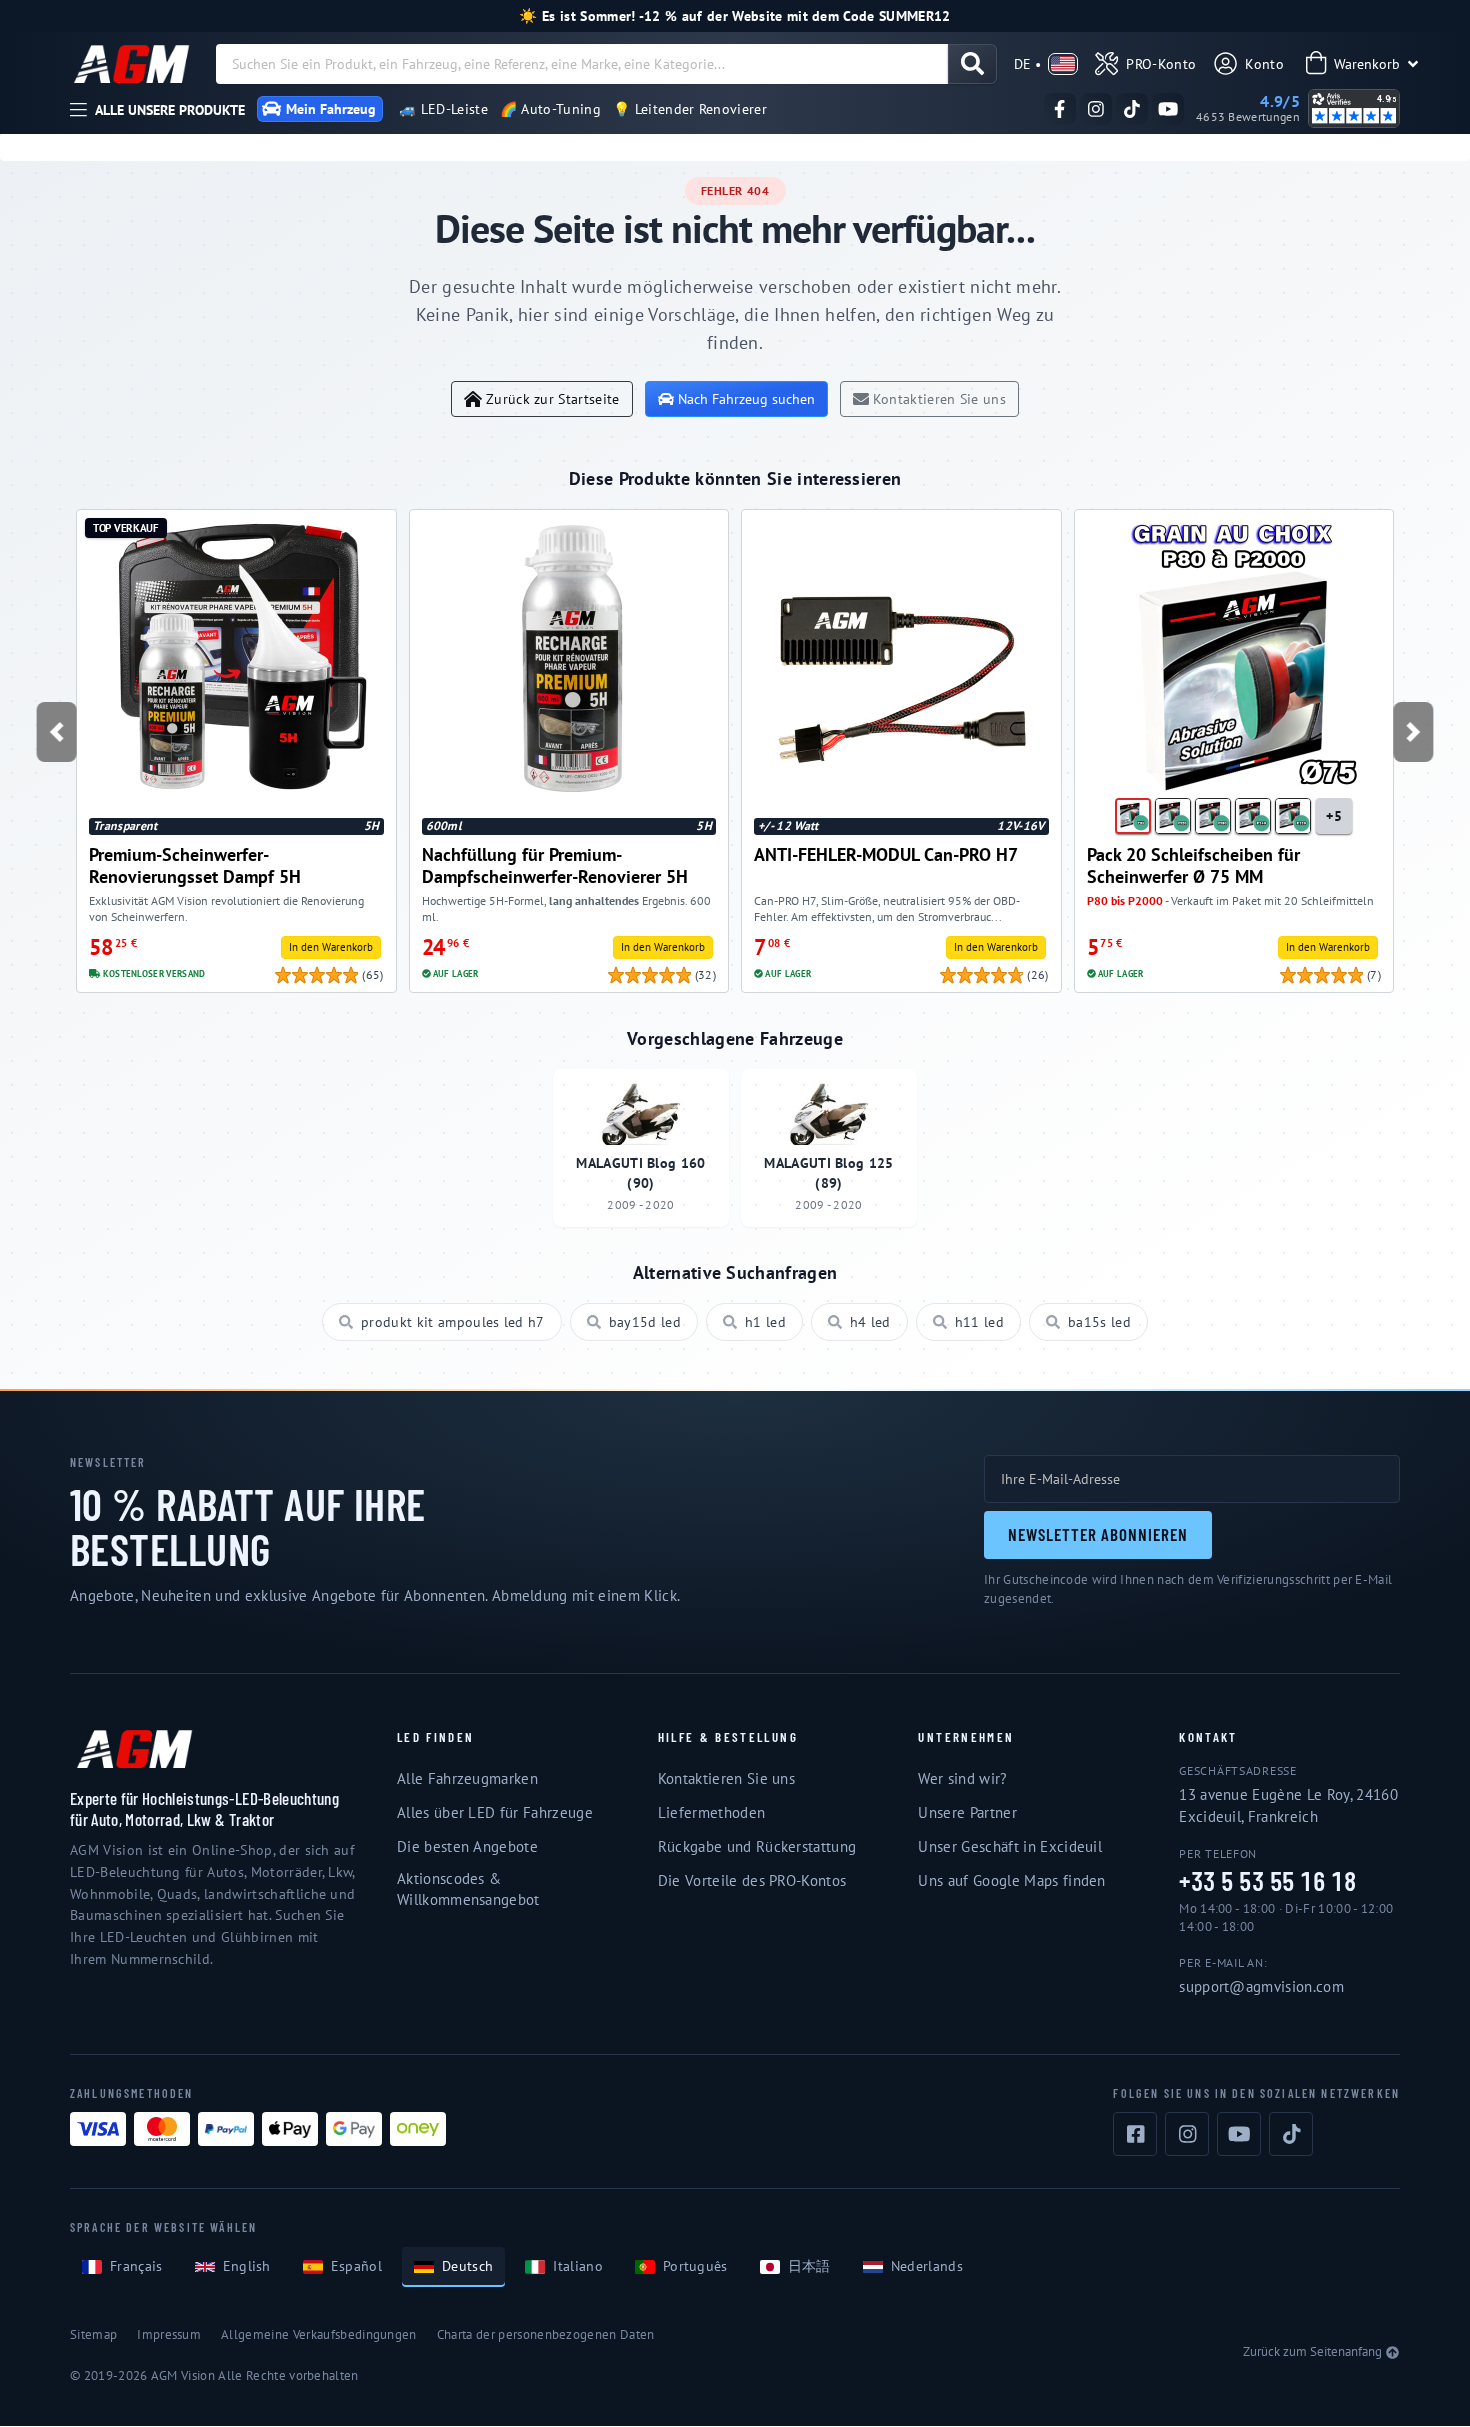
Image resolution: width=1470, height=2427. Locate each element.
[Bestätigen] (972, 64)
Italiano (578, 2266)
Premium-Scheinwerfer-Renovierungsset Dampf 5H (195, 865)
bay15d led (645, 1322)
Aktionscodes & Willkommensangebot (468, 1889)
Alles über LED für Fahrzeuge (495, 1812)
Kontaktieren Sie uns (939, 398)
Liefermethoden (711, 1812)
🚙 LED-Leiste (443, 109)
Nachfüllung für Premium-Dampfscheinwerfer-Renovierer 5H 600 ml (555, 866)
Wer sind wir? (962, 1778)
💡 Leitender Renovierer (690, 109)
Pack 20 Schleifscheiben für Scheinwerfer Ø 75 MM (1193, 865)
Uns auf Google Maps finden (1011, 1880)
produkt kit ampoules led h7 (453, 1322)
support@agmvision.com (1261, 1986)
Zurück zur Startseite (553, 398)
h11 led (979, 1322)
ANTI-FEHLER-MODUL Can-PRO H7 (886, 854)
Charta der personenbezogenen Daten (546, 2334)
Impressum (169, 2334)
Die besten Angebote (467, 1846)
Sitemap (93, 2334)
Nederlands (927, 2266)
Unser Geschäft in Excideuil (1010, 1846)
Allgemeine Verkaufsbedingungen (319, 2334)
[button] (57, 732)
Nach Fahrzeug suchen (746, 398)
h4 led (870, 1322)
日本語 (809, 2266)
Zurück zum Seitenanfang (1312, 2351)
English (247, 2266)
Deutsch (467, 2266)
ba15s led (1099, 1322)
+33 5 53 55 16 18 (1267, 1881)
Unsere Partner (967, 1812)
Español (356, 2266)
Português (695, 2266)
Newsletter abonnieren (1098, 1534)
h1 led (765, 1322)
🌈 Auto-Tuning (550, 109)
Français (136, 2266)
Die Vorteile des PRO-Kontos (752, 1880)
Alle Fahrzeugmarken (467, 1778)
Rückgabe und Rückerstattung (757, 1846)
